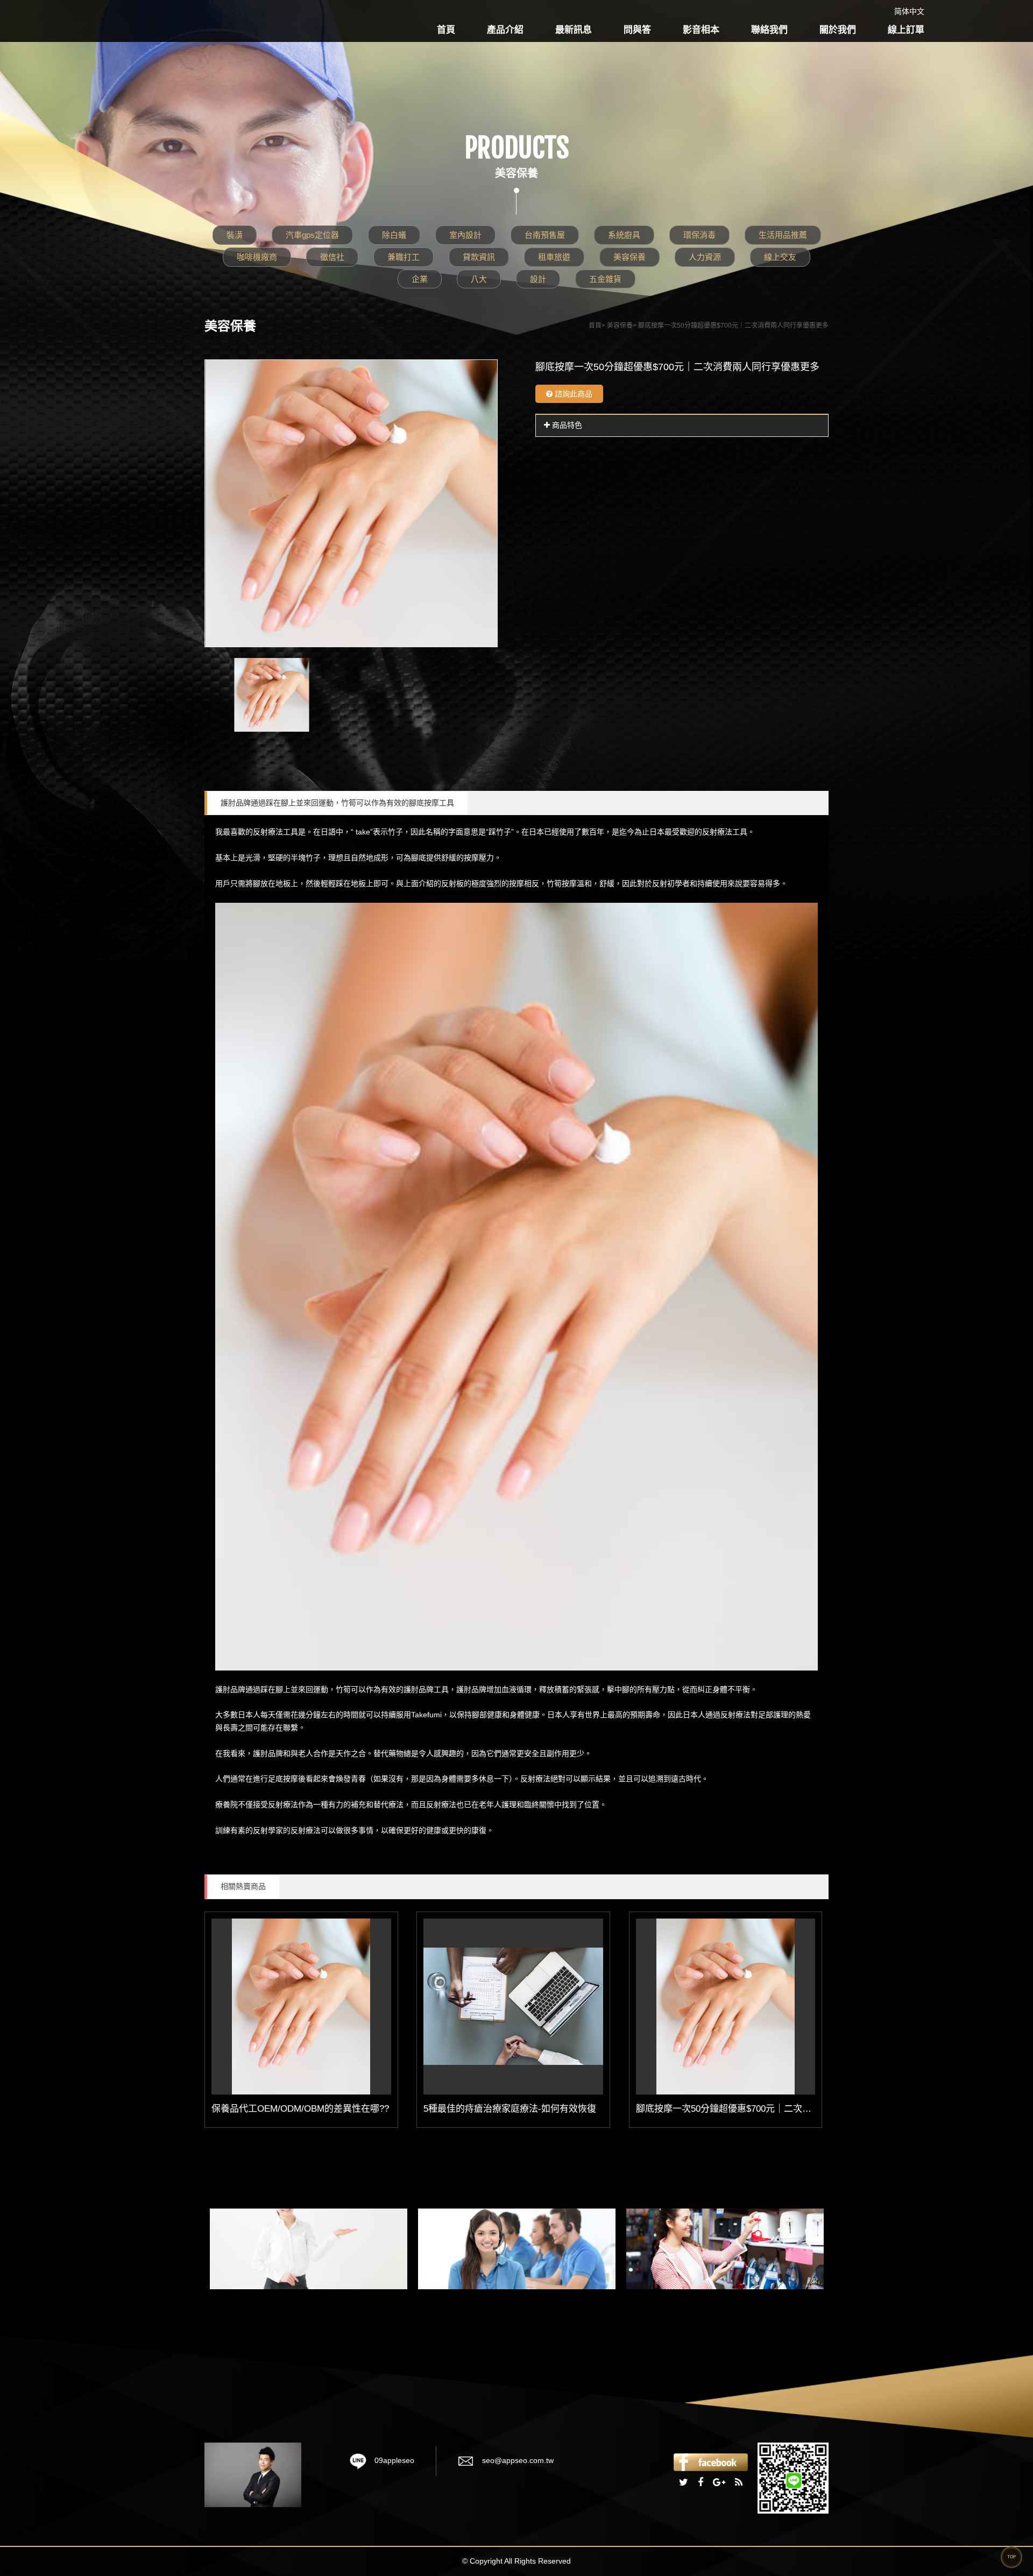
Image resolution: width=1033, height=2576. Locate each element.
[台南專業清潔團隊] (517, 2249)
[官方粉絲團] (711, 2461)
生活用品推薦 (783, 235)
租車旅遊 (554, 257)
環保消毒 (699, 235)
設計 (538, 279)
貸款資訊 (479, 257)
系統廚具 (624, 235)
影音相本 (701, 30)
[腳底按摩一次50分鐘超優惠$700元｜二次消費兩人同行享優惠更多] (726, 2007)
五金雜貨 (605, 279)
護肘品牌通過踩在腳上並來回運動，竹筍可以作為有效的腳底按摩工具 (337, 803)
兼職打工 (404, 257)
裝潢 (235, 235)
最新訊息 (574, 30)
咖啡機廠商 (257, 257)
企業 (420, 279)
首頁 (446, 30)
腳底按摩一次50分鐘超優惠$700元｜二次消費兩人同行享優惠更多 (769, 2109)
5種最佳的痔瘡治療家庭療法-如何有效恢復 (510, 2109)
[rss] (739, 2483)
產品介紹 (505, 30)
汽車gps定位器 (312, 235)
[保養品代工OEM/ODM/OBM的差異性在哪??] (301, 2007)
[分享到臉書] (701, 2483)
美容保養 (629, 257)
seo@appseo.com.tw (518, 2460)
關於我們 (838, 30)
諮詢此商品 (572, 394)
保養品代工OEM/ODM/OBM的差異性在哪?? (300, 2109)
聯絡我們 (769, 30)
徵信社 (332, 257)
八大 (479, 279)
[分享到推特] (684, 2483)
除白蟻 (394, 235)
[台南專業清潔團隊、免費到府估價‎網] (253, 2474)
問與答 (637, 30)
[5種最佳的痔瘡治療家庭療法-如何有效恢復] (513, 2007)
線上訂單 (906, 30)
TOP (1011, 2557)
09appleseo (394, 2460)
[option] (351, 503)
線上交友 (780, 257)
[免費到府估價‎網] (309, 2249)
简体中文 (909, 11)
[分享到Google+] (719, 2483)
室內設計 (465, 235)
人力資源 (705, 257)
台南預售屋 (545, 235)
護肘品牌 (419, 1689)
